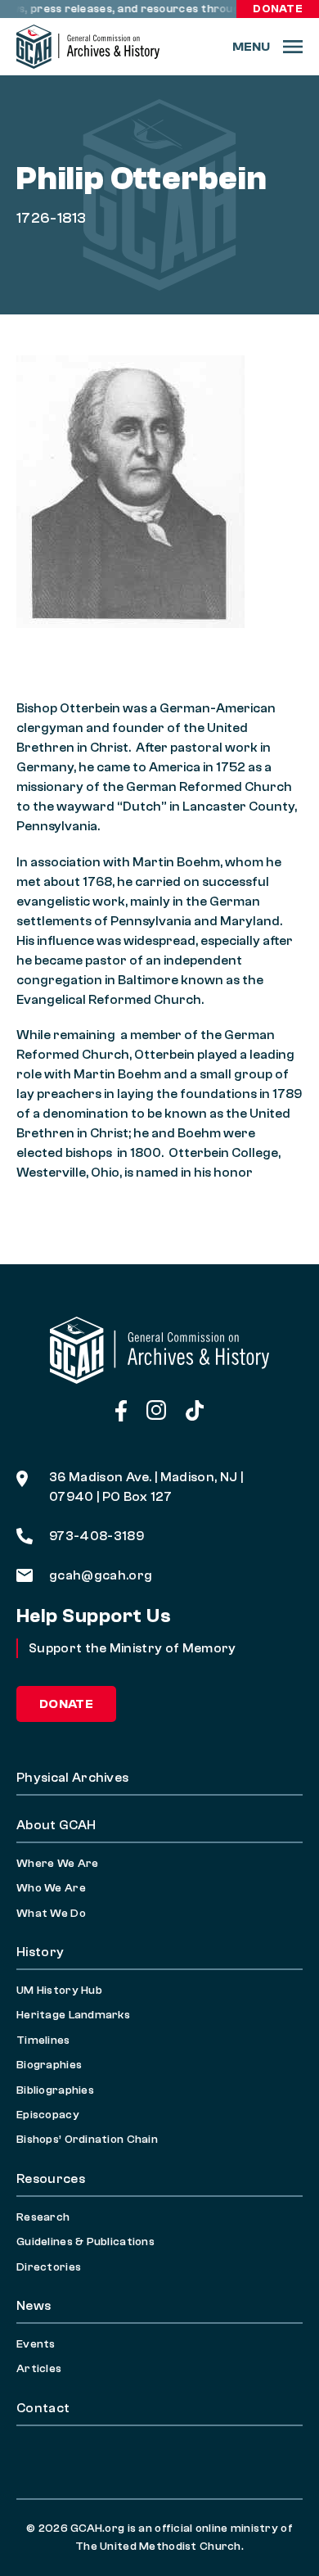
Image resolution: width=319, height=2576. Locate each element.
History (40, 1952)
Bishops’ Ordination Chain (87, 2140)
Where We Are (57, 1864)
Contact (43, 2408)
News (34, 2306)
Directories (49, 2267)
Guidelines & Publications (85, 2242)
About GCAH (56, 1825)
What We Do (51, 1914)
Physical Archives (72, 1778)
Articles (39, 2369)
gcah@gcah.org (101, 1575)
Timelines (43, 2040)
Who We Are (51, 1888)
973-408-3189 (97, 1536)
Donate (278, 9)
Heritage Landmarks (73, 2015)
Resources (51, 2179)
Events (36, 2344)
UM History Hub (59, 1991)
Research (43, 2217)
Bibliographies (55, 2090)
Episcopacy (48, 2115)
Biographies (49, 2065)
